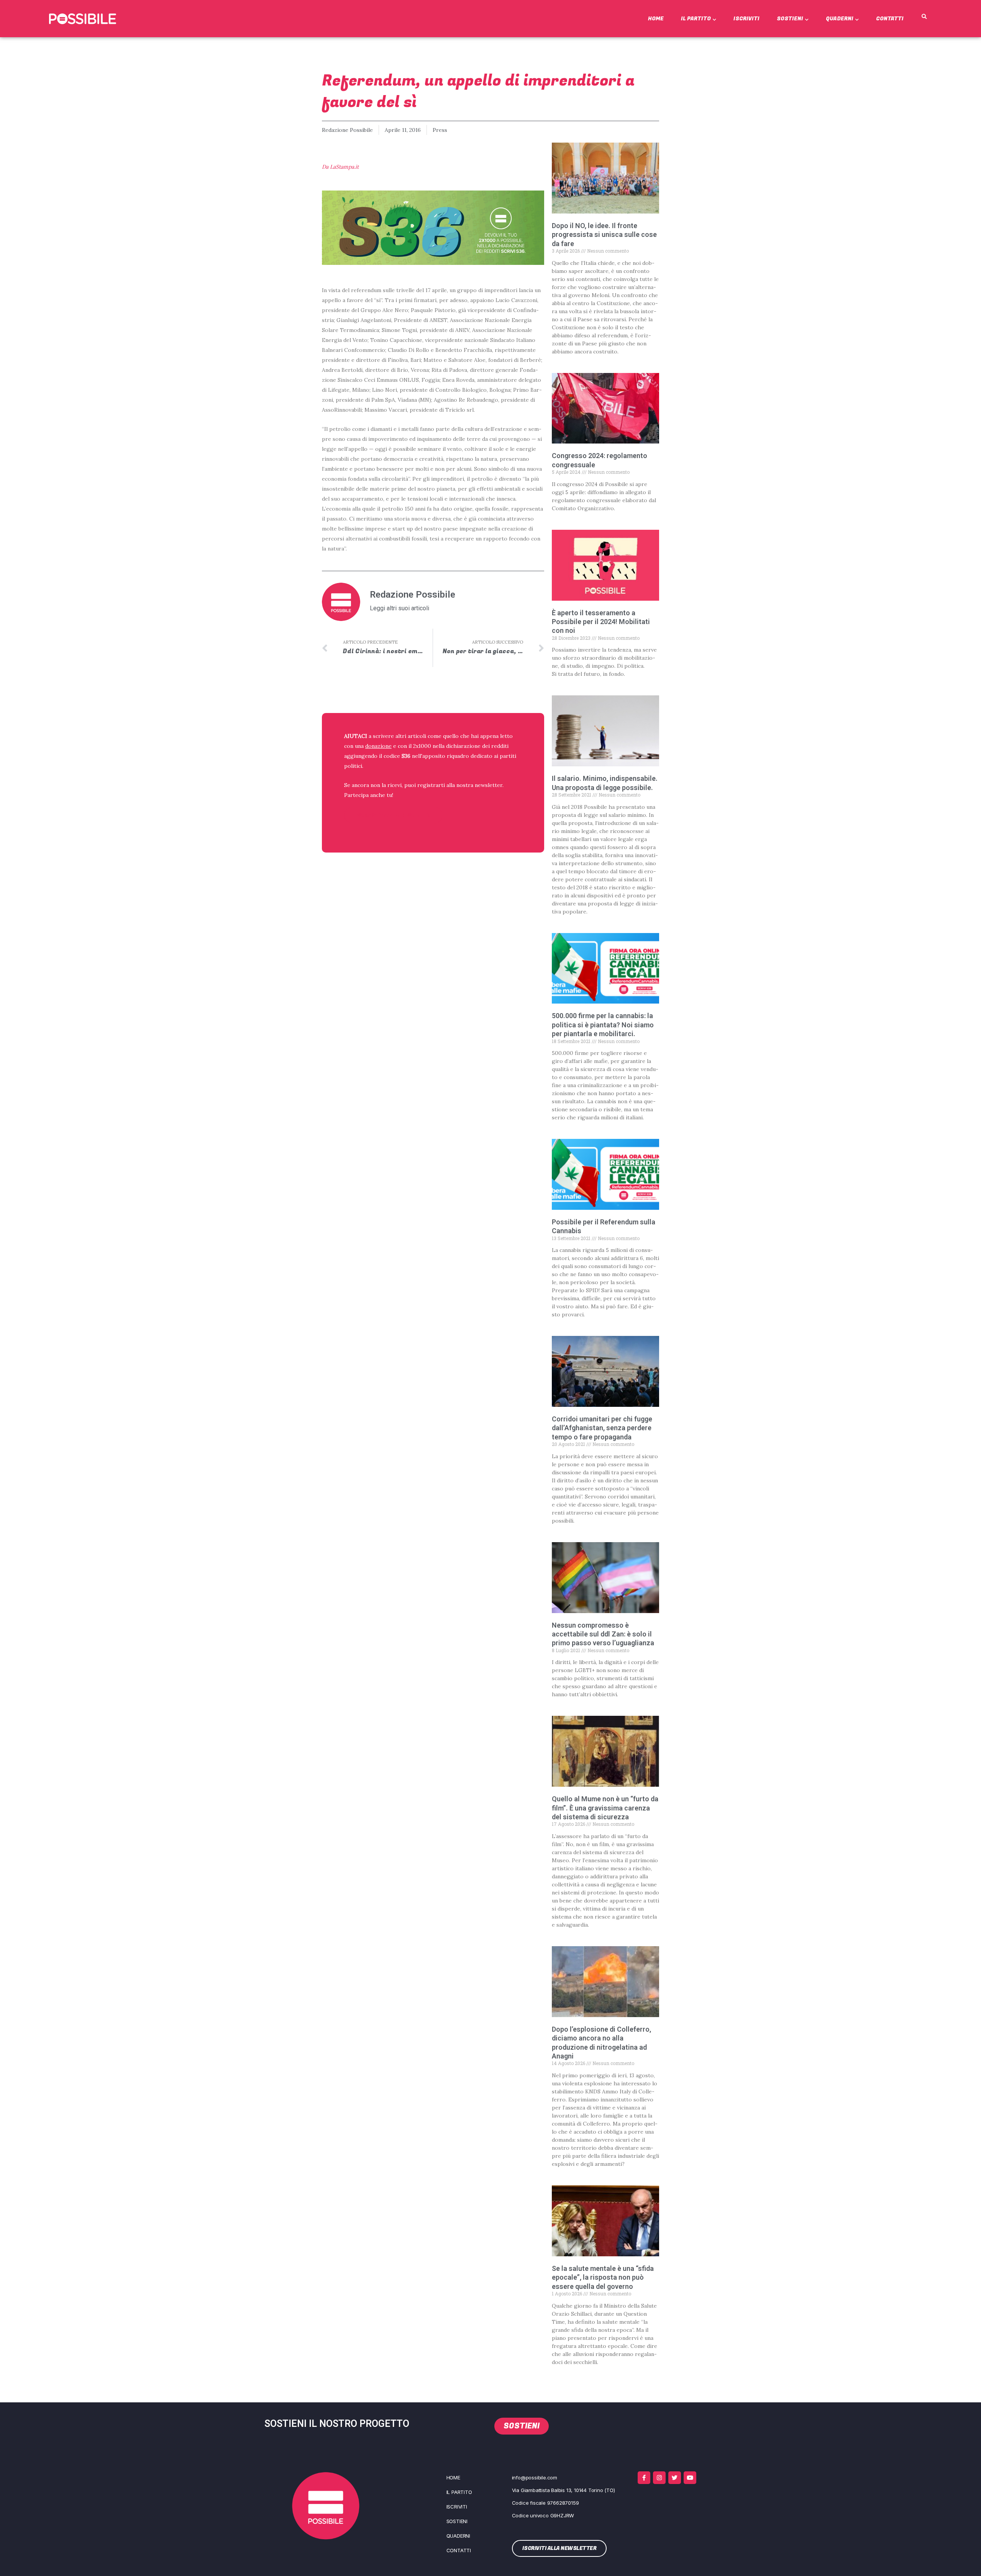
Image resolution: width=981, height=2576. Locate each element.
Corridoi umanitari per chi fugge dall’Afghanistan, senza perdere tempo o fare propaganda (602, 1428)
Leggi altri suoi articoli (399, 608)
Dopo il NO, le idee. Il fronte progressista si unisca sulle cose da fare (604, 235)
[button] (924, 17)
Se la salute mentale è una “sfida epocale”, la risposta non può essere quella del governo (603, 2277)
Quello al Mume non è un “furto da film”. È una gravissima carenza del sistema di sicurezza (605, 1808)
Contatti (890, 19)
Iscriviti (746, 19)
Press (440, 130)
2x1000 (422, 746)
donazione (378, 746)
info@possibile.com (535, 2477)
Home (656, 19)
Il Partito (696, 19)
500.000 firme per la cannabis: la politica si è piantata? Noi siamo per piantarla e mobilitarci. (603, 1025)
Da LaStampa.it (340, 167)
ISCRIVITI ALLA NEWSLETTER (394, 815)
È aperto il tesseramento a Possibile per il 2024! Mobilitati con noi (601, 622)
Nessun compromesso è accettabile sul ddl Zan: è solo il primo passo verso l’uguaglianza (603, 1634)
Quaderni (840, 19)
